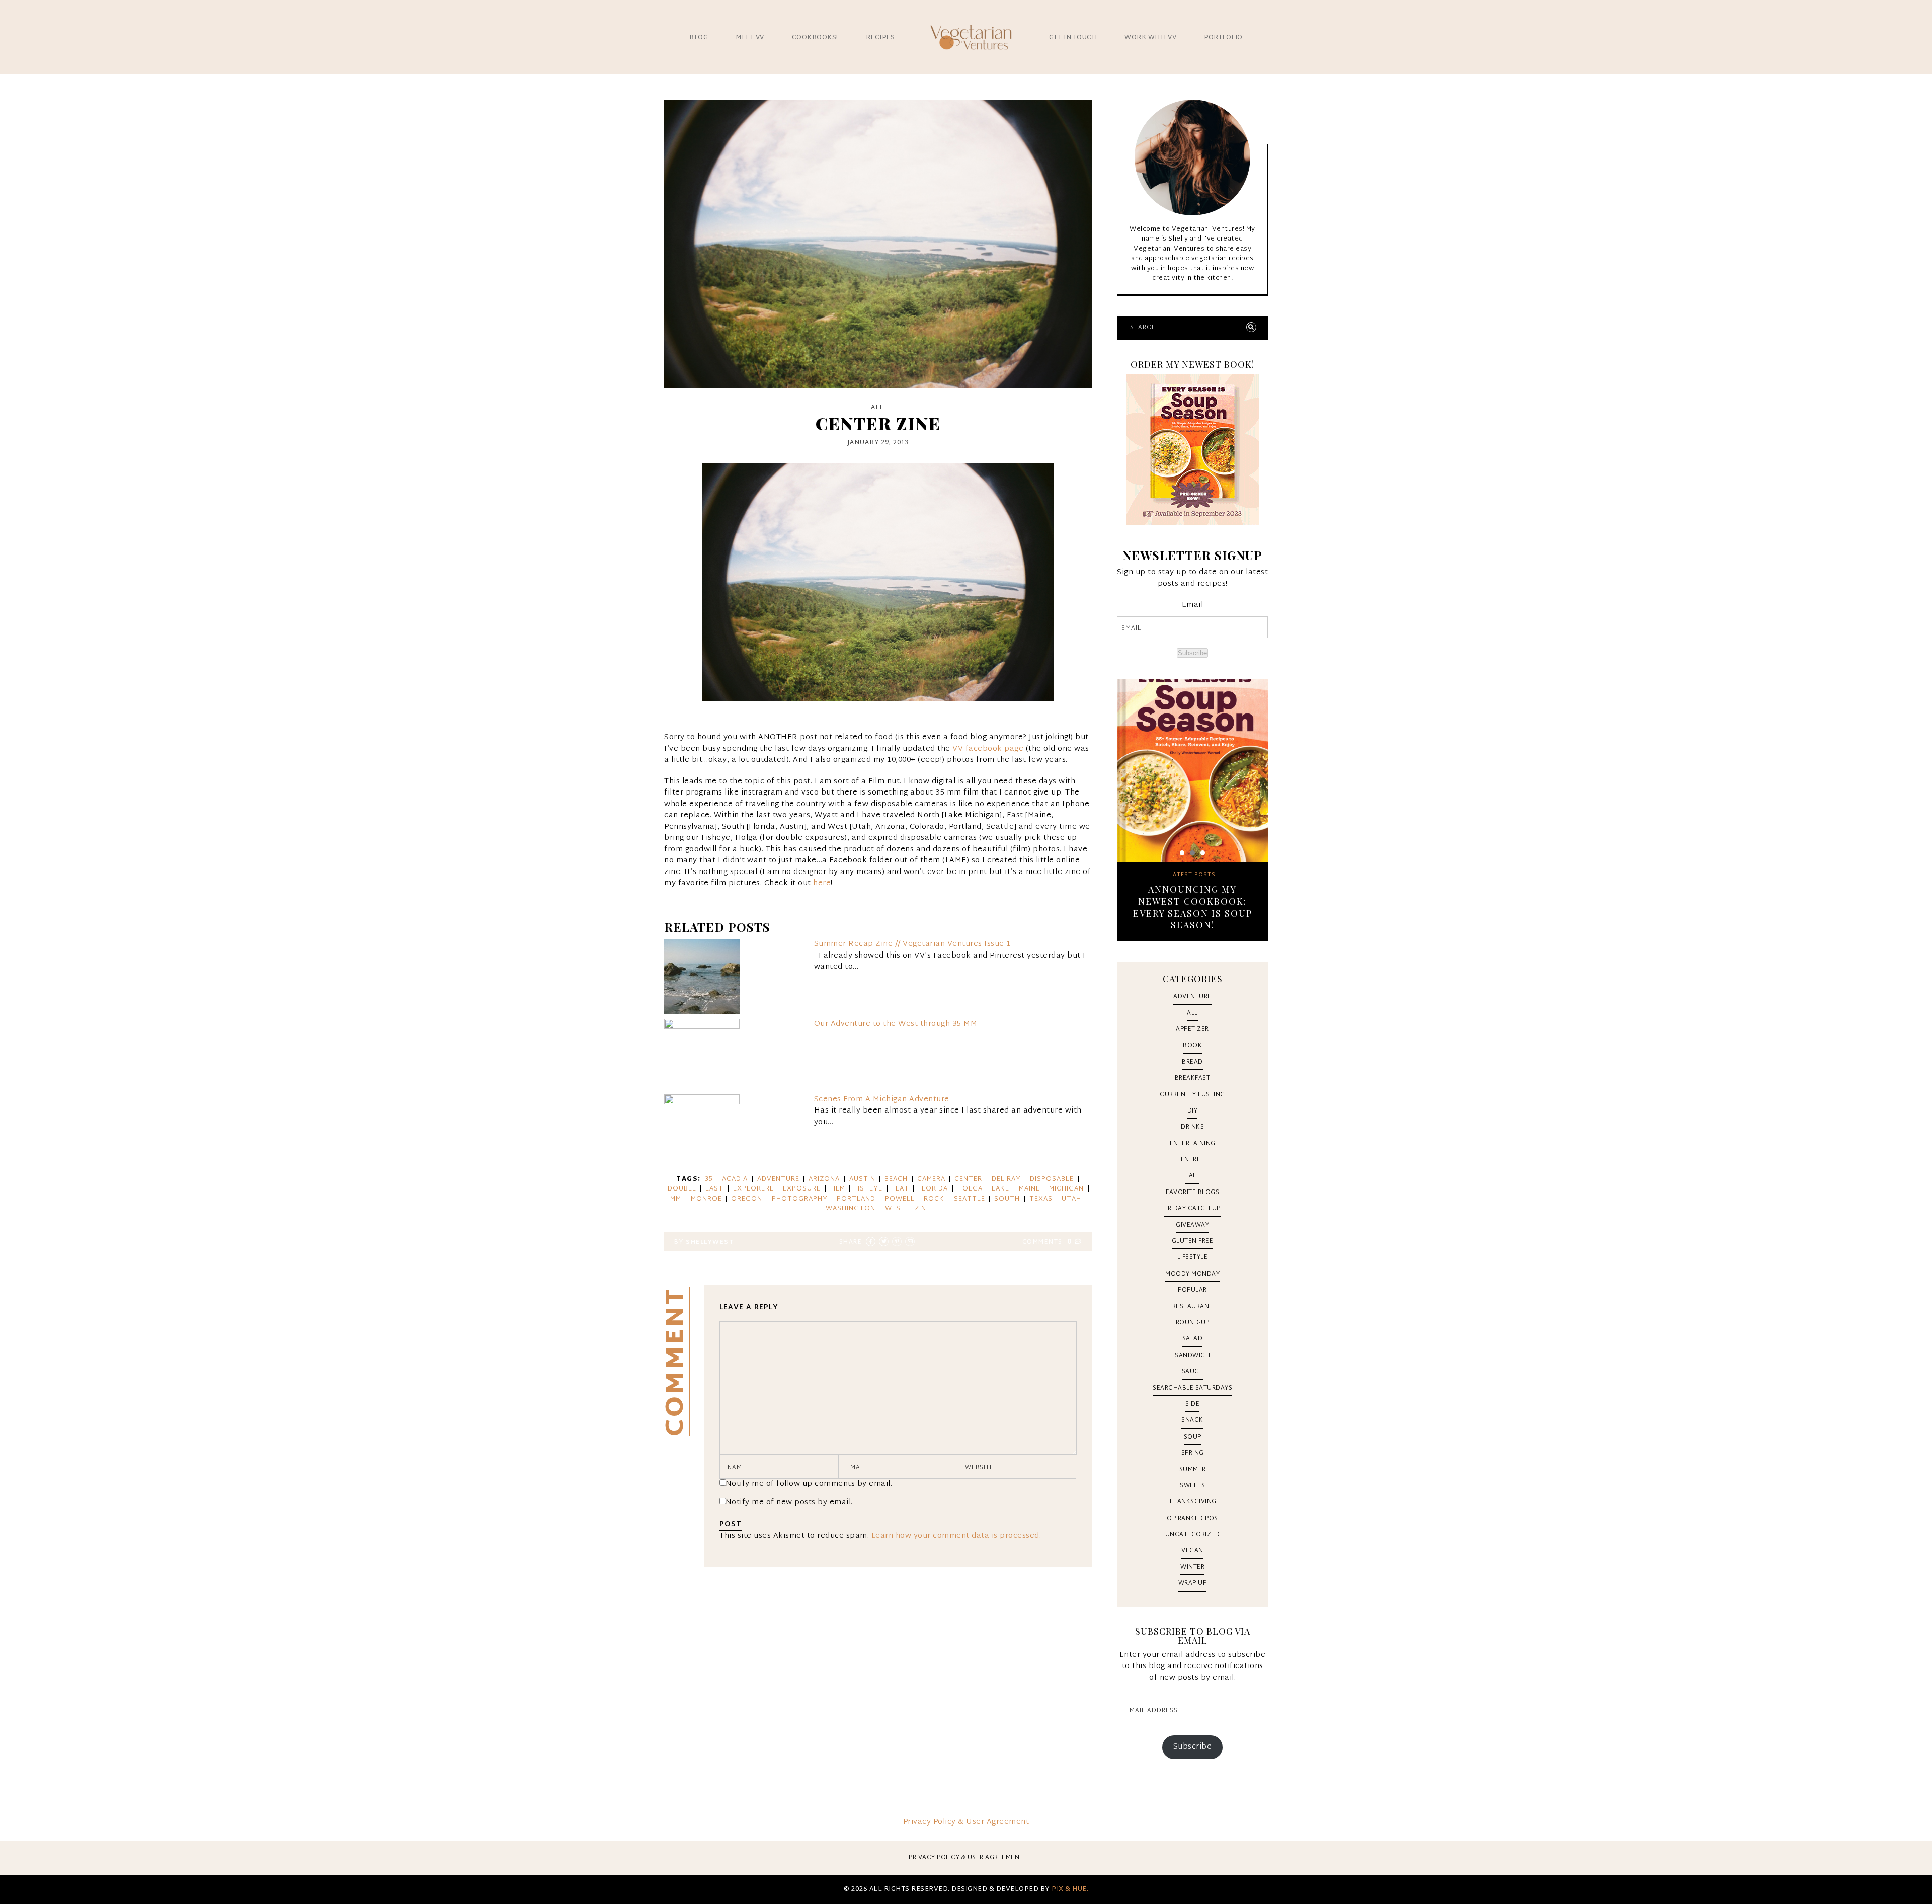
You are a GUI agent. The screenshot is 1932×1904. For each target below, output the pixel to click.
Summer (1193, 1470)
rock (934, 1199)
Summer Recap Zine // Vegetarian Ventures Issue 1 (912, 944)
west (895, 1209)
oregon (747, 1199)
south (1007, 1199)
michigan (1066, 1189)
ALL (877, 408)
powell (900, 1199)
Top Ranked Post (1193, 1519)
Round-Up (1193, 1323)
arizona (824, 1179)
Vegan (1192, 1551)
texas (1041, 1199)
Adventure (1192, 997)
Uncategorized (1193, 1535)
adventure (778, 1179)
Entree (1193, 1160)
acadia (735, 1179)
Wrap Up (1193, 1583)
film (838, 1189)
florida (933, 1189)
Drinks (1192, 1127)
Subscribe (1192, 653)
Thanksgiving (1193, 1502)
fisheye (868, 1189)
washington (851, 1209)
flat (901, 1189)
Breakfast (1193, 1078)
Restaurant (1193, 1307)
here (822, 883)
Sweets (1192, 1486)
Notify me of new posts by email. (789, 1503)
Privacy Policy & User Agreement (966, 1822)
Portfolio (1223, 38)
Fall (1192, 1176)
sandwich (1192, 1356)
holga (970, 1189)
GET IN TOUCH (1073, 38)
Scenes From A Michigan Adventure (882, 1100)
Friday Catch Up (1192, 1209)
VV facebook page (988, 749)
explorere (753, 1189)
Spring (1193, 1453)
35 (709, 1179)
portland (856, 1199)
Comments (1047, 1242)
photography (800, 1199)
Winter (1192, 1567)
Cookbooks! (815, 38)
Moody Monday (1192, 1274)
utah (1071, 1199)
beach (896, 1179)
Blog (699, 38)
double (682, 1189)
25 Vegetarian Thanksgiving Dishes (1192, 895)
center (968, 1179)
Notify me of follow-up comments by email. (809, 1484)
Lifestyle (1193, 1257)
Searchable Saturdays (1192, 1388)
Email (1193, 606)
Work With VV (1150, 38)
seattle (970, 1199)
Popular (1192, 1290)
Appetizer (1192, 1029)
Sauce (1193, 1372)
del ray (1006, 1179)
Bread (1192, 1062)
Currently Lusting (1192, 1095)
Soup (1193, 1437)
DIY (1193, 1111)
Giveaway (1192, 1225)
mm (676, 1199)
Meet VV (750, 38)
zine (922, 1209)
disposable (1052, 1179)
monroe (706, 1199)
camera (931, 1179)
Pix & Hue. (1070, 1889)
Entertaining (1193, 1144)
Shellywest (710, 1242)
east (714, 1189)
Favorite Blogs (1192, 1193)
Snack (1192, 1420)
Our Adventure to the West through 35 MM (896, 1024)
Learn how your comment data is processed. (956, 1536)
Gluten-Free (1193, 1241)
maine (1029, 1189)
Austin (862, 1179)
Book (1192, 1046)
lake (1000, 1189)
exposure (802, 1189)
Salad (1193, 1339)
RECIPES (880, 38)
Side (1192, 1404)
